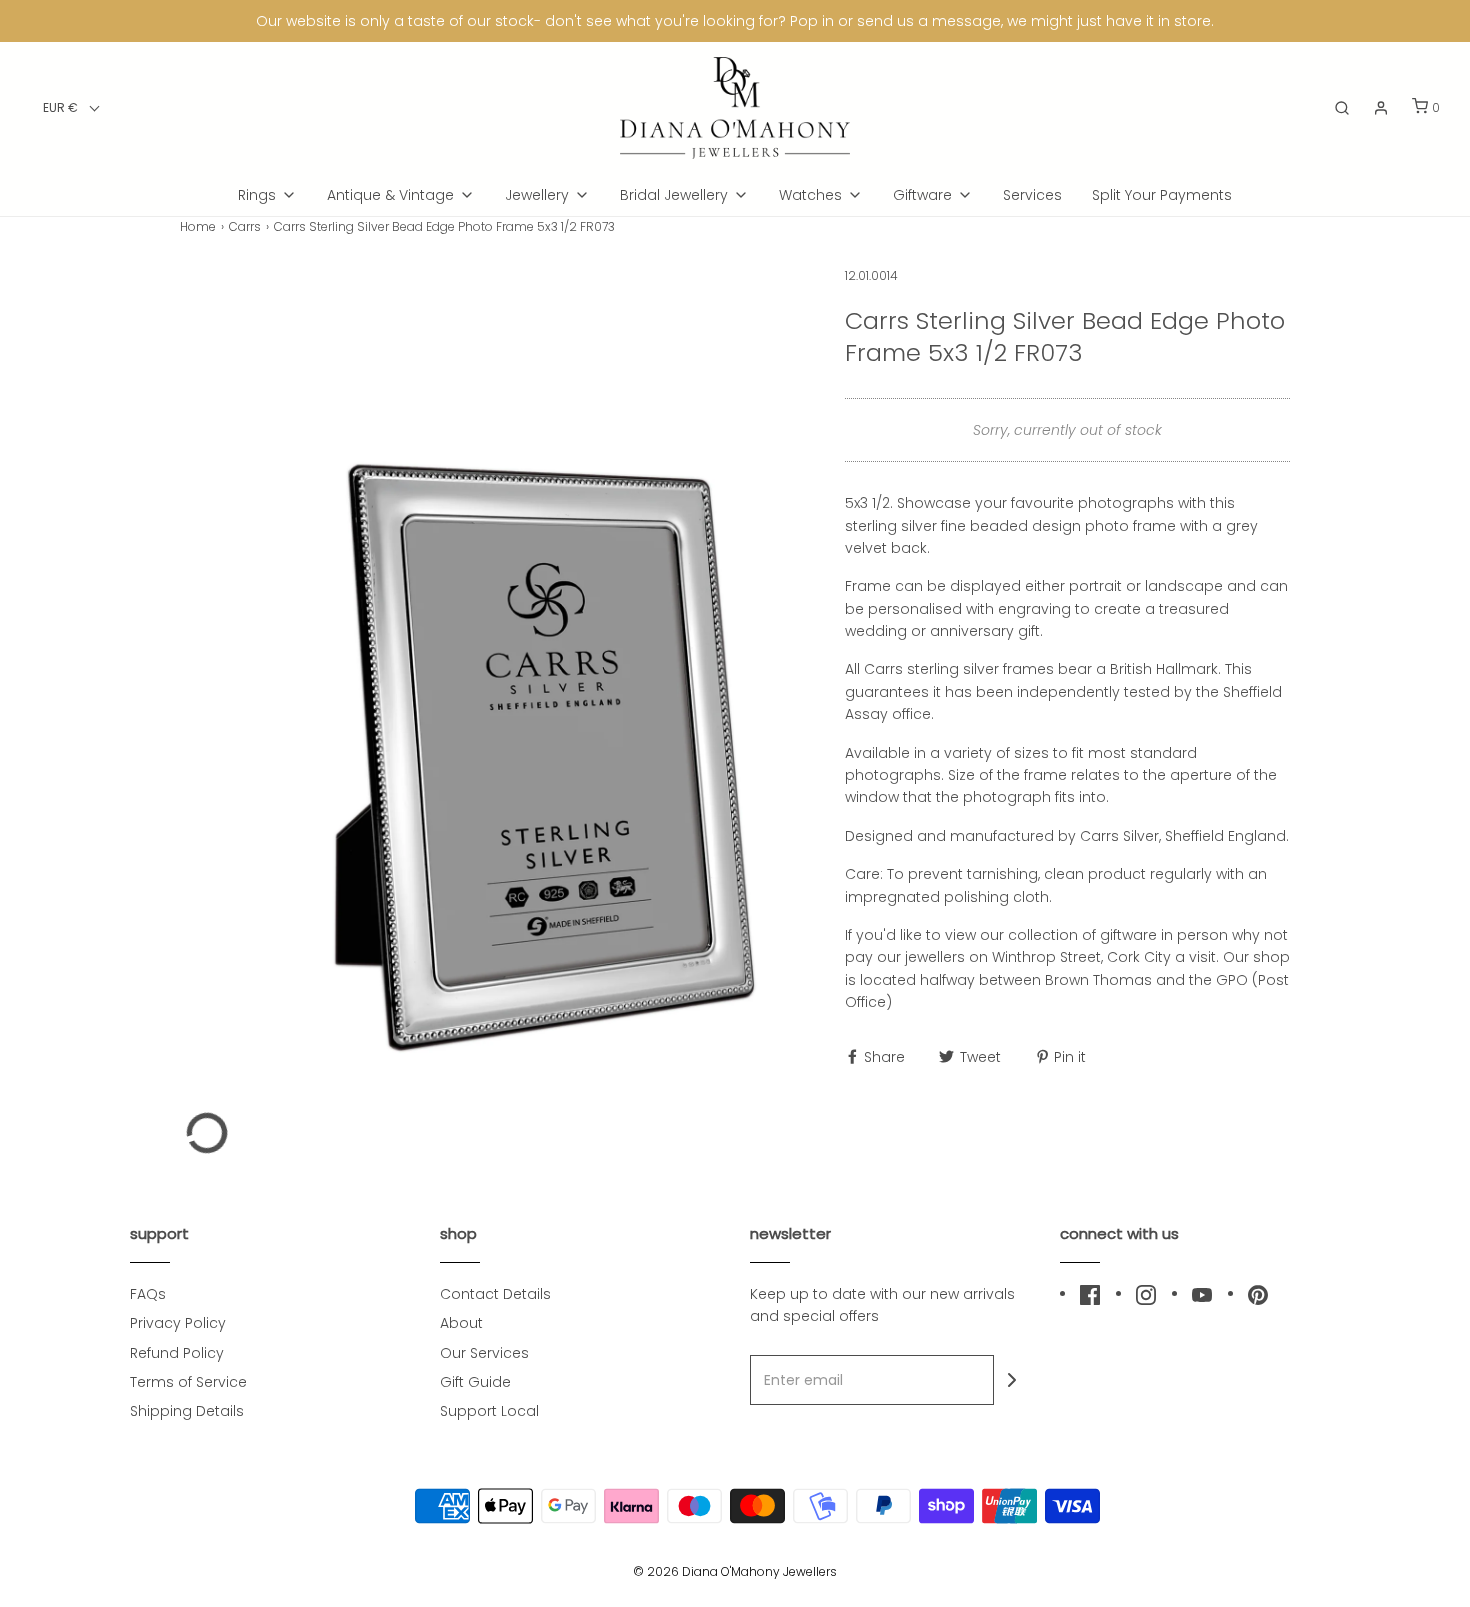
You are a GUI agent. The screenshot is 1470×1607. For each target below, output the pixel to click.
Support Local (489, 1411)
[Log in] (1381, 108)
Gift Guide (475, 1382)
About (461, 1323)
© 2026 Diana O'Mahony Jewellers (735, 1571)
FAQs (148, 1294)
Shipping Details (187, 1411)
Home (198, 226)
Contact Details (495, 1294)
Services (1032, 195)
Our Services (484, 1353)
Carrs (245, 226)
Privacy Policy (178, 1323)
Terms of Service (188, 1382)
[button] (71, 107)
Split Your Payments (1162, 195)
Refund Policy (177, 1353)
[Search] (1342, 108)
